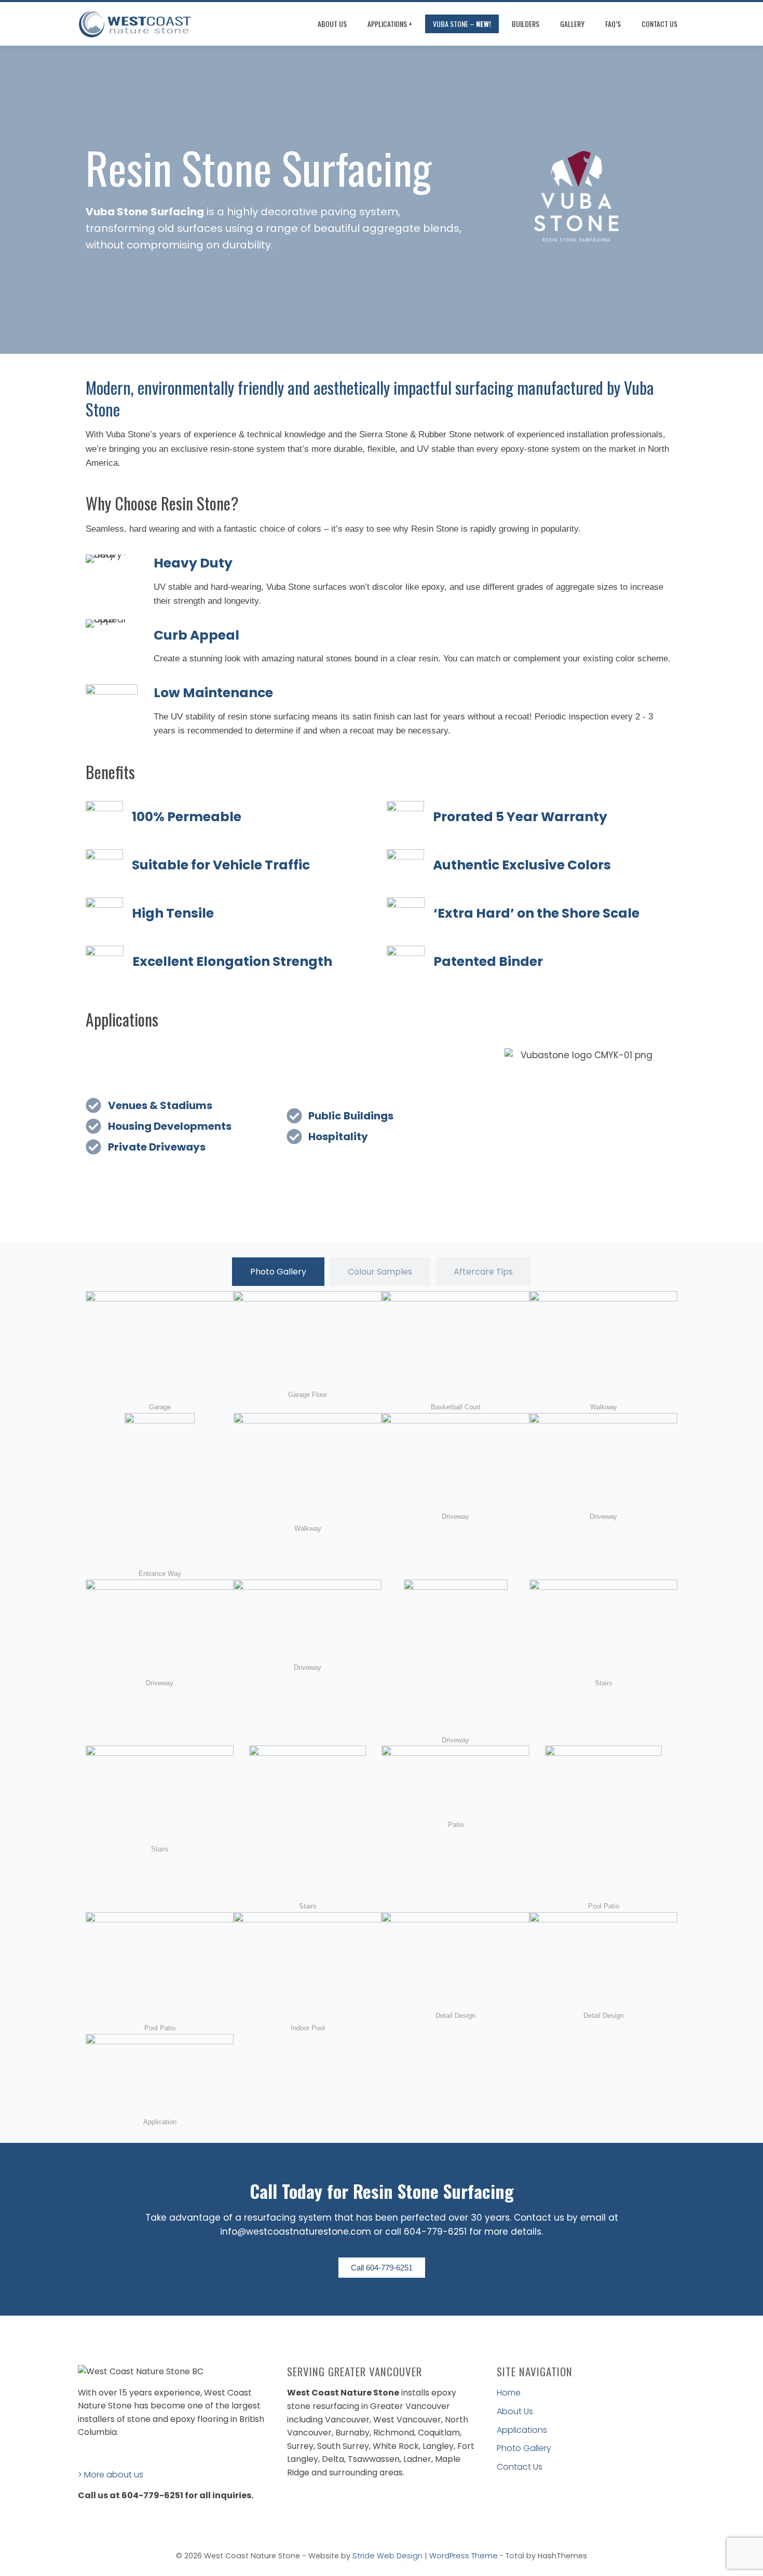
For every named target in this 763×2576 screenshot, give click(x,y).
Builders (526, 24)
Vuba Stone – (462, 24)
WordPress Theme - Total (477, 2556)
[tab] (278, 1272)
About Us (332, 24)
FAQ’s (613, 24)
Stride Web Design (387, 2556)
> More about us (111, 2475)
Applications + (390, 24)
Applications (522, 2430)
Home (509, 2393)
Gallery (572, 24)
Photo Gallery (524, 2448)
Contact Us (659, 24)
